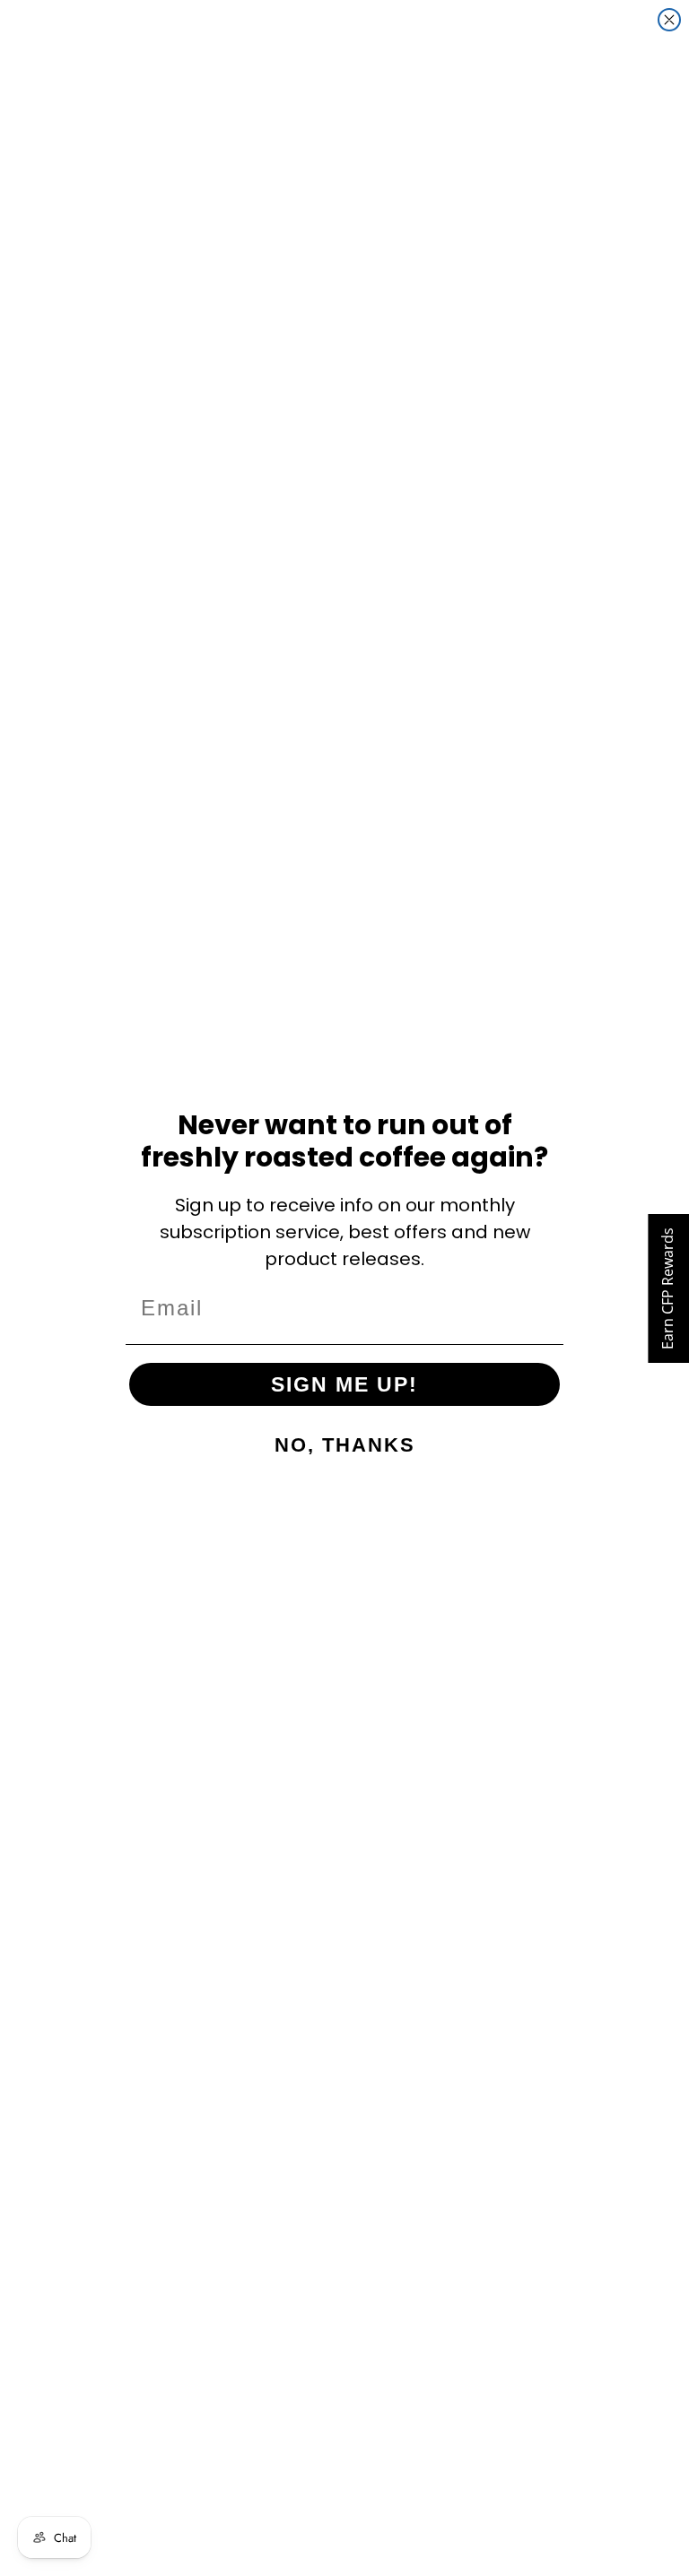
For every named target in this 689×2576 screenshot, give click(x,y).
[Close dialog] (669, 20)
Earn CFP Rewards (667, 1288)
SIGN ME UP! (344, 1384)
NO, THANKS (345, 1445)
